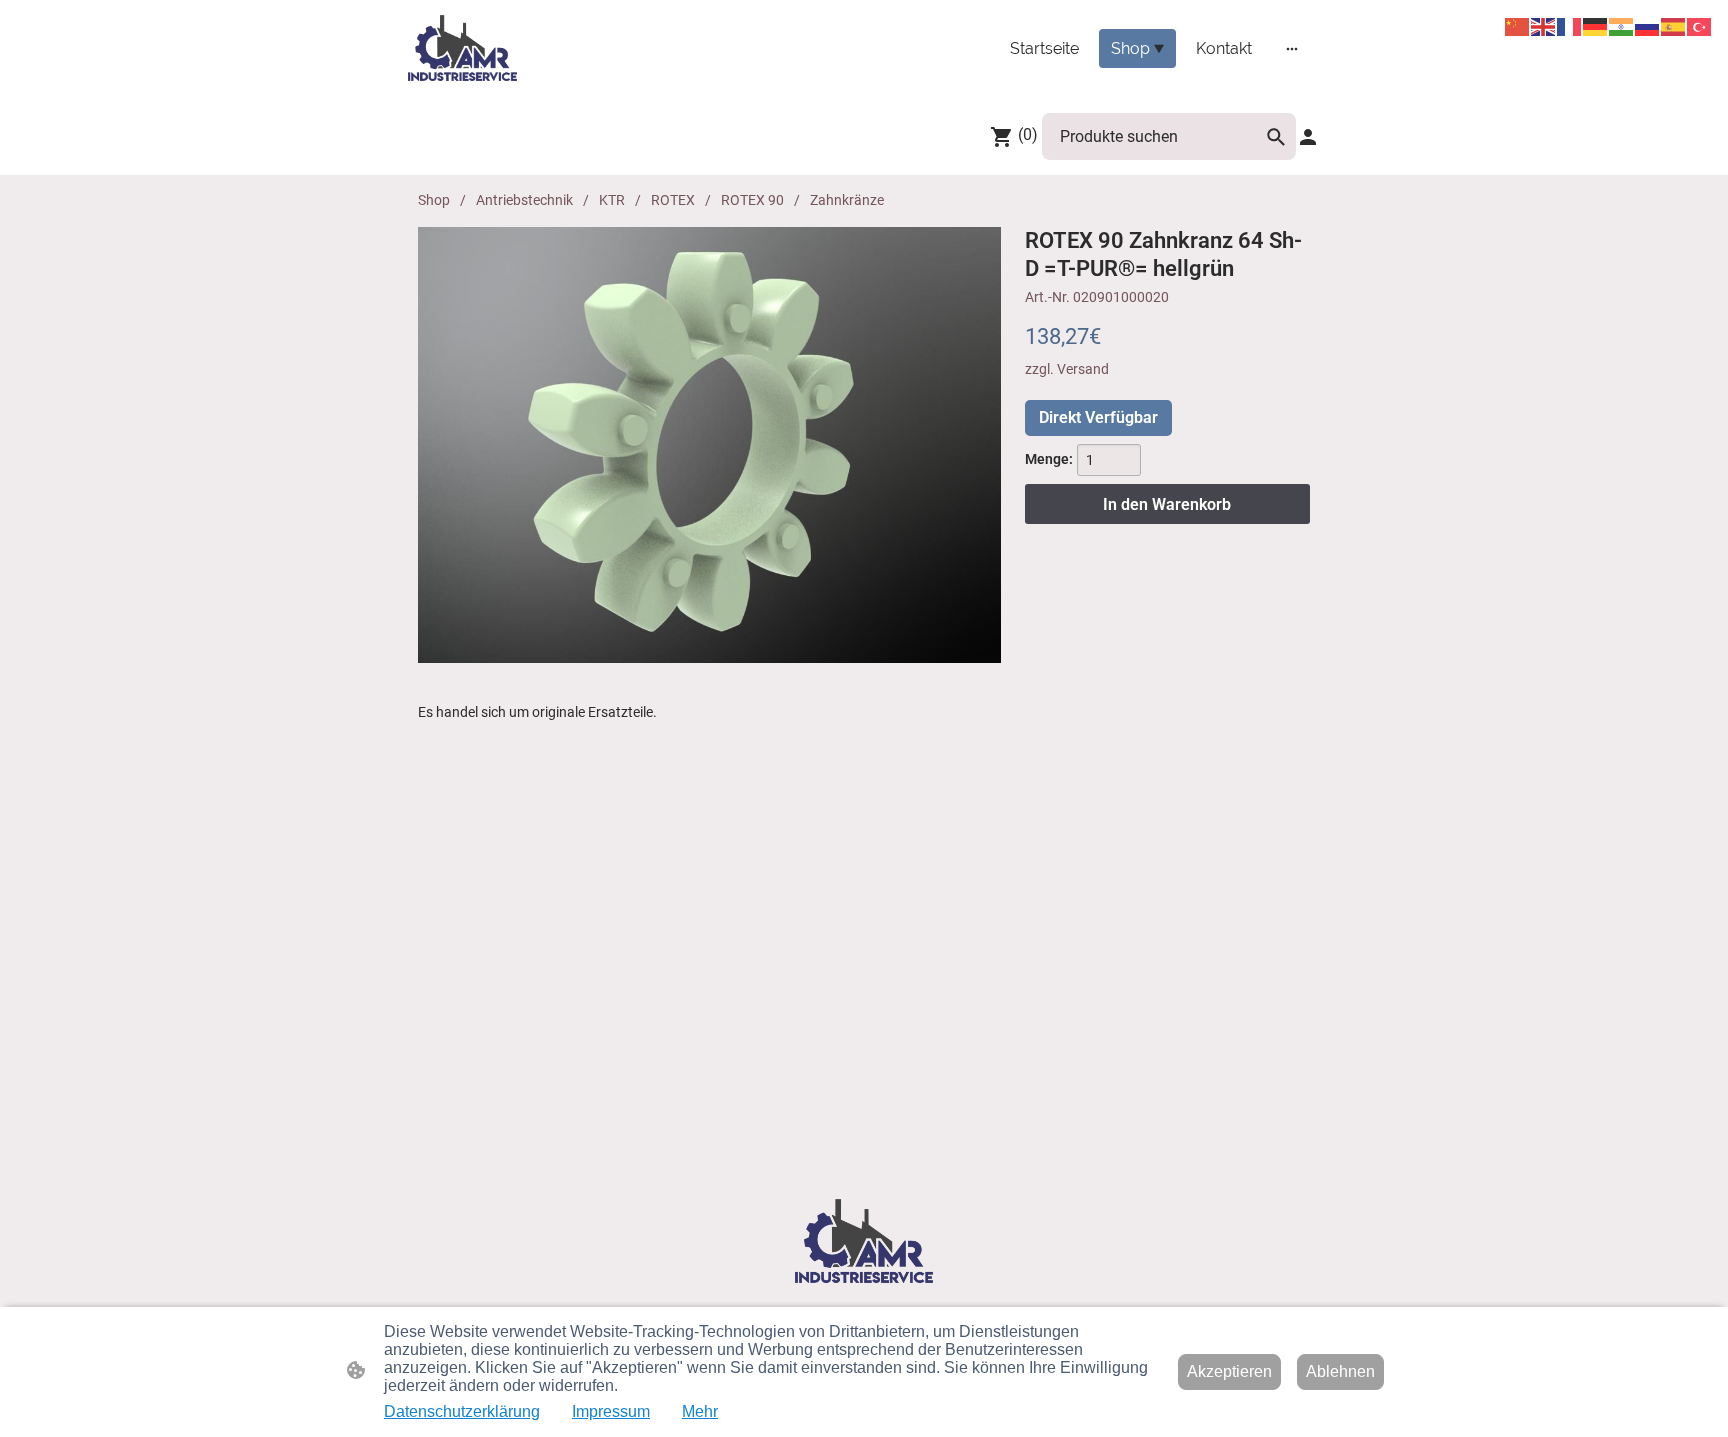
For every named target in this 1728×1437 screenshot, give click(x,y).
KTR (612, 200)
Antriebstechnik (524, 200)
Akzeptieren (1229, 1371)
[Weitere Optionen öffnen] (1292, 48)
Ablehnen (1340, 1371)
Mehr (700, 1411)
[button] (1276, 137)
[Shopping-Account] (1308, 137)
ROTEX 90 (752, 200)
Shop (434, 200)
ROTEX (673, 200)
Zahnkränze (847, 200)
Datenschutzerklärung (462, 1411)
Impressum (611, 1411)
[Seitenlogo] (462, 48)
